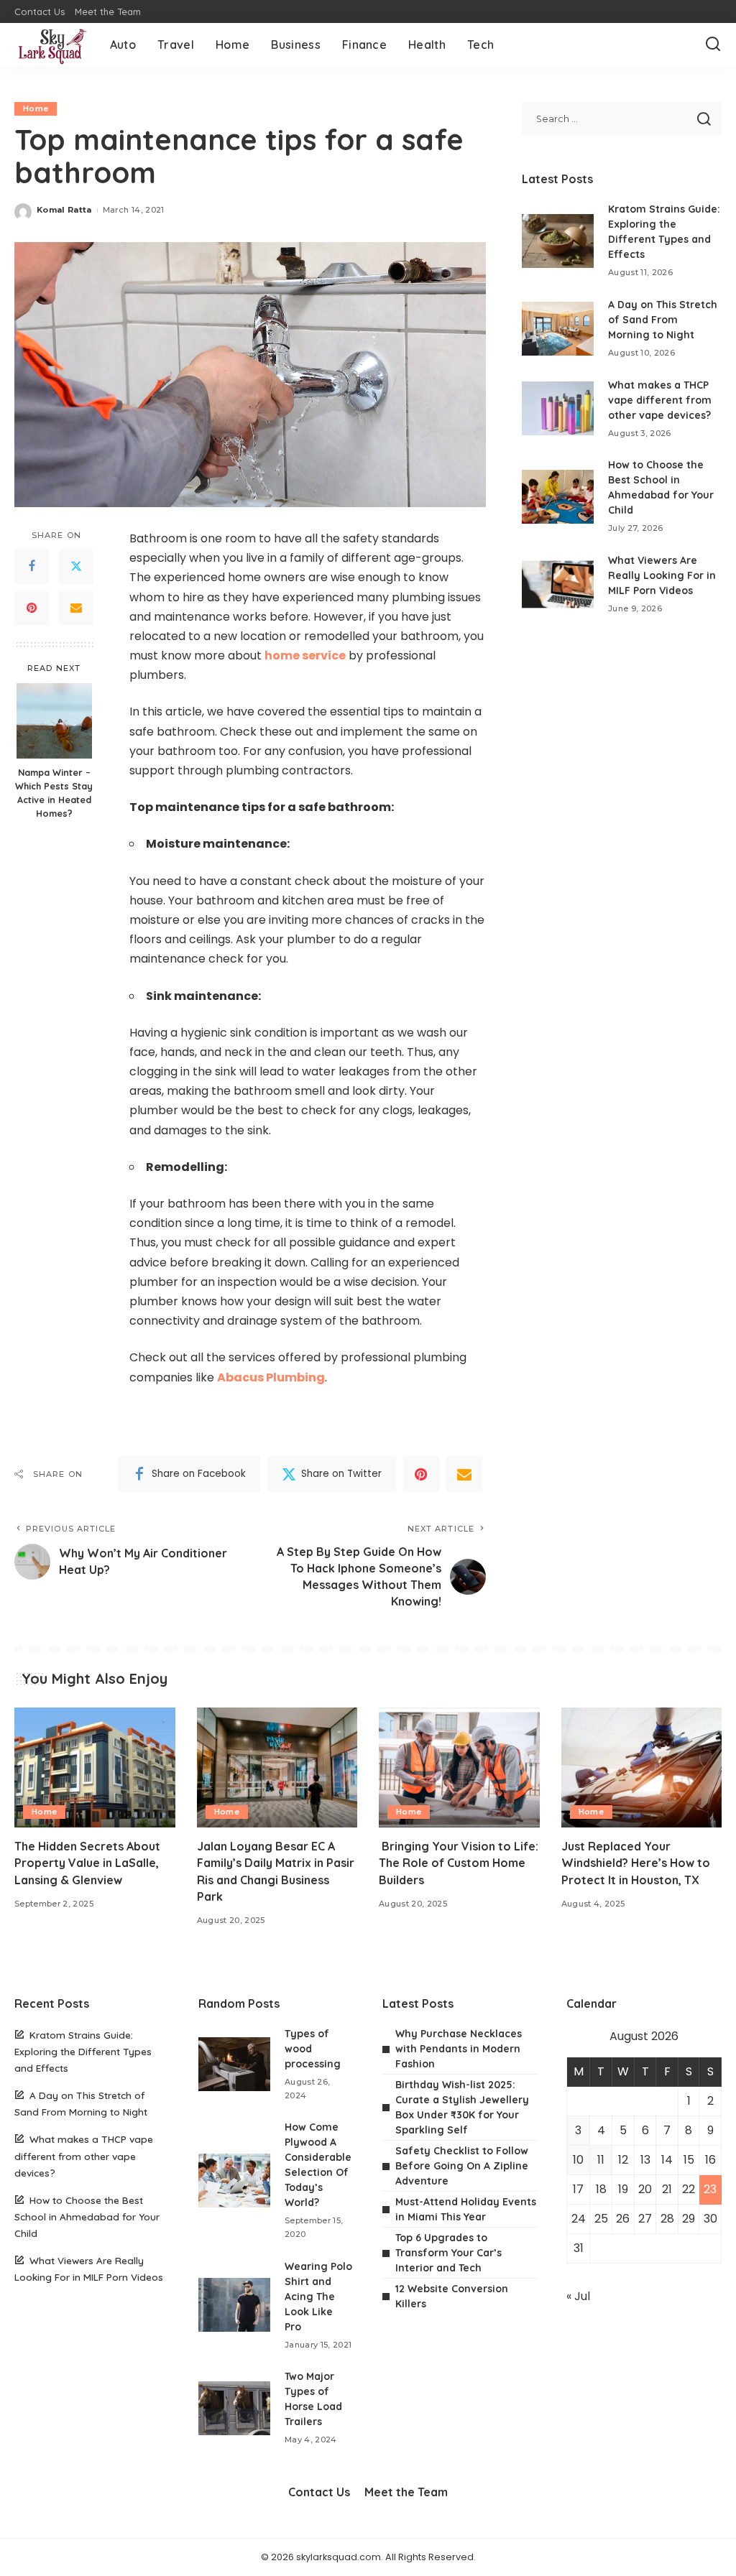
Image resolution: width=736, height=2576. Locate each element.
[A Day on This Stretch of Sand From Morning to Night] (558, 329)
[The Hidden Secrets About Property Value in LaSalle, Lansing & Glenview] (95, 1768)
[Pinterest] (32, 608)
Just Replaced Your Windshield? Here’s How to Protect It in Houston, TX (636, 1863)
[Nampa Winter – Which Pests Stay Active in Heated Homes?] (54, 721)
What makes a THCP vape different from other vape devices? (660, 400)
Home (36, 108)
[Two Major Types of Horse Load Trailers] (234, 2408)
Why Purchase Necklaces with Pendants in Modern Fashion (459, 2049)
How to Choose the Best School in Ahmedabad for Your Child (87, 2216)
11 (601, 2160)
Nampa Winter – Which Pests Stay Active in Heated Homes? (54, 793)
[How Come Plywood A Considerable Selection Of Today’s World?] (234, 2181)
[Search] (713, 45)
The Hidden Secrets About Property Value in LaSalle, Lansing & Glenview (87, 1863)
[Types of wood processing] (234, 2064)
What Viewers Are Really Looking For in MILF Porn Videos (662, 575)
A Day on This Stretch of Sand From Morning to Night (663, 320)
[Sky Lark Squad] (51, 45)
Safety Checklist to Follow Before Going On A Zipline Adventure (462, 2166)
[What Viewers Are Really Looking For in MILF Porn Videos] (558, 584)
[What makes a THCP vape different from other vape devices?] (558, 408)
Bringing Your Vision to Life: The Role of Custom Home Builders (459, 1863)
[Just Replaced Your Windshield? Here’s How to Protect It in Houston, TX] (642, 1768)
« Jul (578, 2296)
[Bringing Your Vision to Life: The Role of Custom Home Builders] (459, 1768)
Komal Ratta (64, 210)
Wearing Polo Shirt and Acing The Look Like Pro (318, 2297)
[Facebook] (32, 567)
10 (578, 2160)
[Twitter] (76, 567)
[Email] (76, 608)
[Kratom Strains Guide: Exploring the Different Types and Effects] (558, 241)
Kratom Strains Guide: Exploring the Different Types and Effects (83, 2051)
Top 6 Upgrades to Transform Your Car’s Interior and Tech (448, 2253)
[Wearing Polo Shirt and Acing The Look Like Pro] (234, 2305)
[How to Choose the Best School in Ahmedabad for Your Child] (558, 497)
